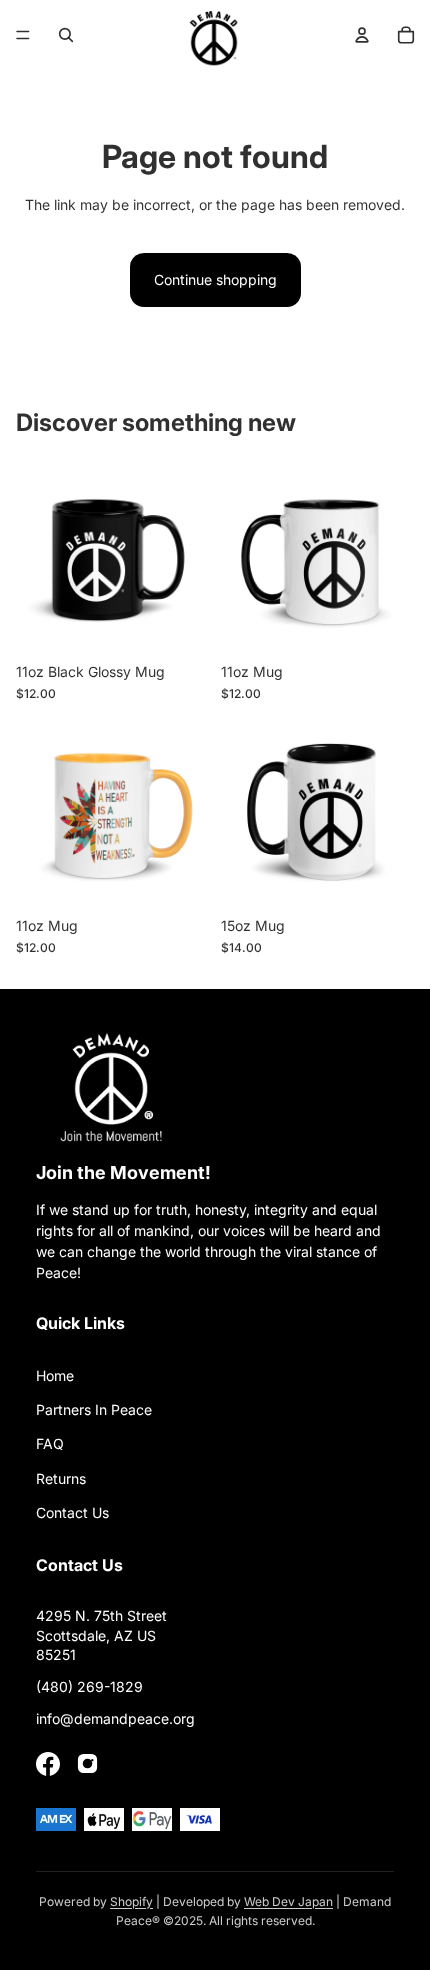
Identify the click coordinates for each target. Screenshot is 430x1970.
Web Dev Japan (288, 1901)
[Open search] (66, 35)
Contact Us (72, 1512)
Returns (61, 1478)
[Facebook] (48, 1764)
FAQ (50, 1443)
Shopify (131, 1901)
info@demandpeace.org (115, 1718)
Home (55, 1375)
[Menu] (23, 35)
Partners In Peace (94, 1409)
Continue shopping (215, 279)
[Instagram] (88, 1764)
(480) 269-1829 (89, 1686)
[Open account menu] (362, 35)
